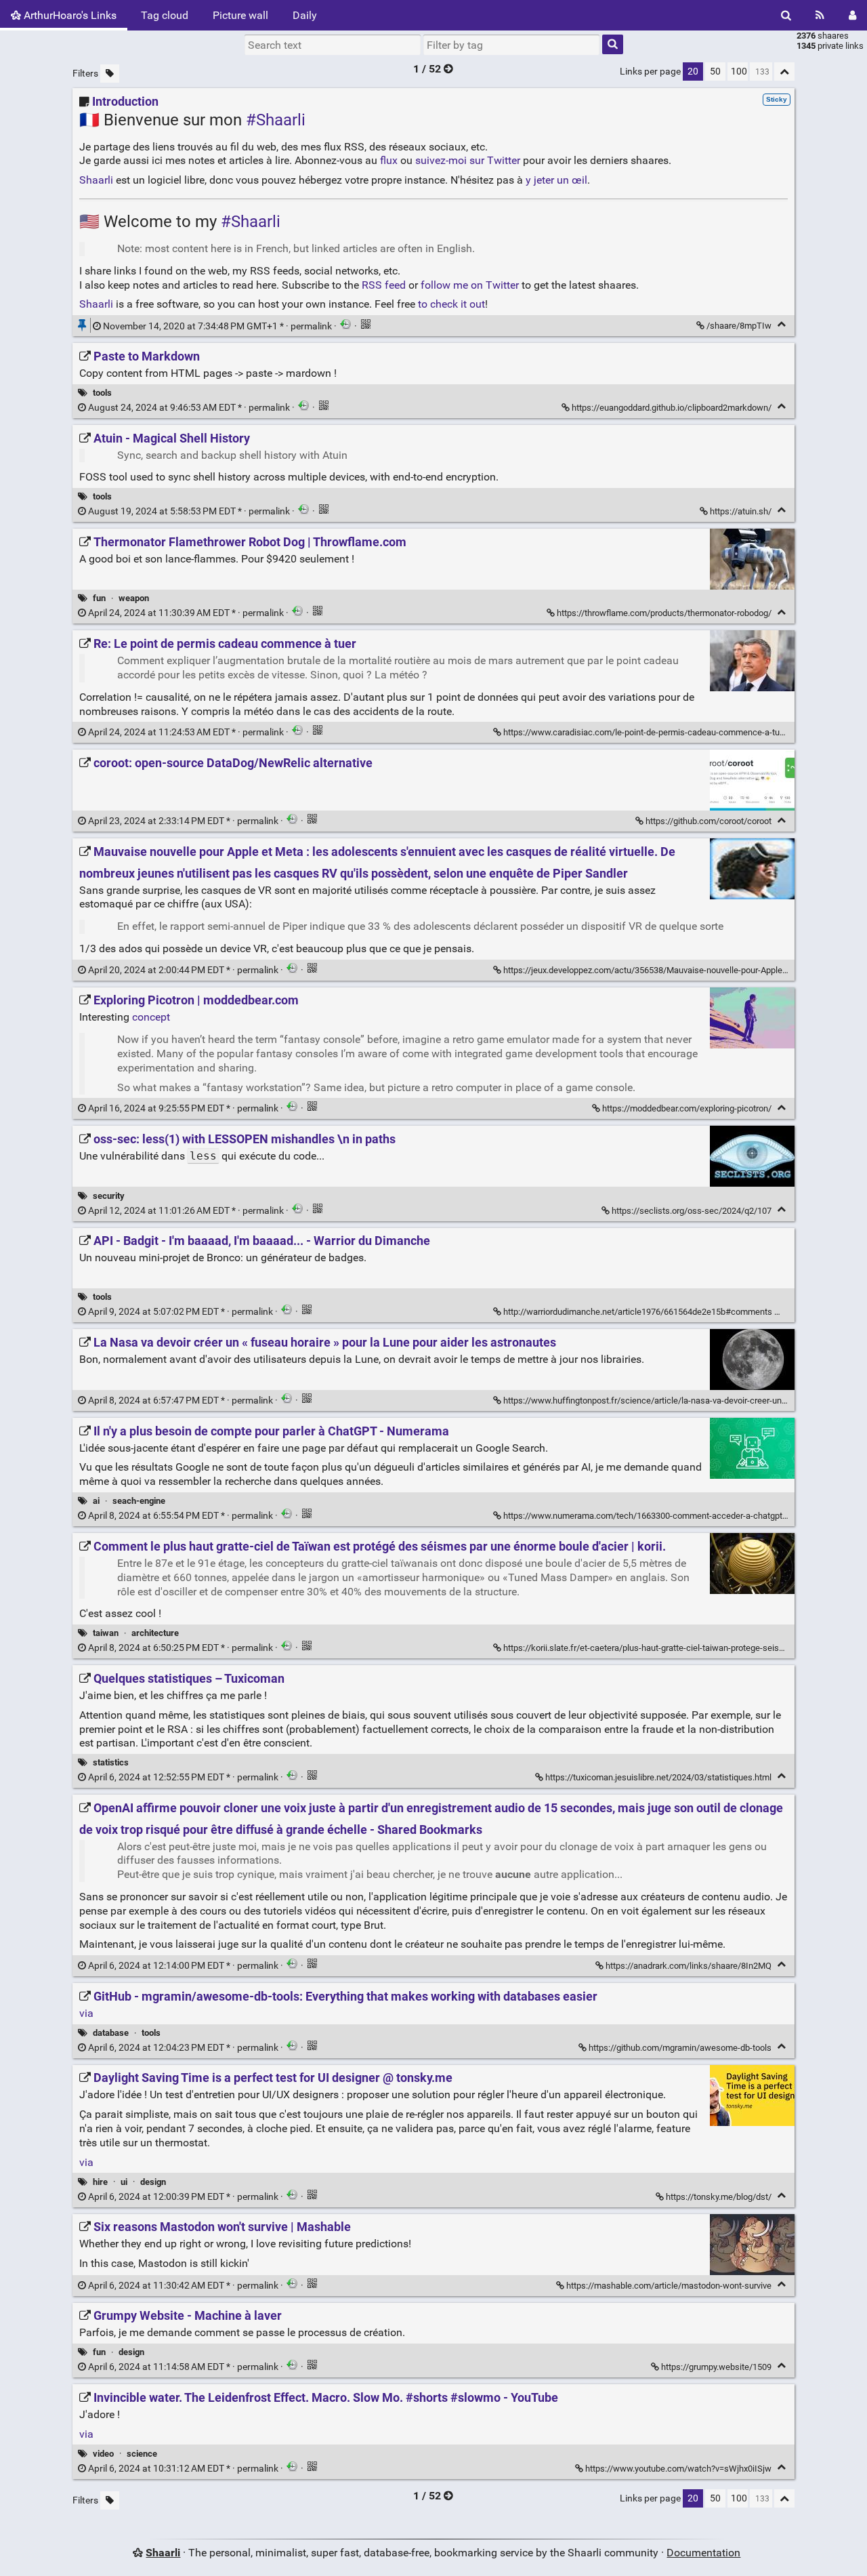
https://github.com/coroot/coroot (709, 821)
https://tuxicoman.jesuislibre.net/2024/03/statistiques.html (658, 1777)
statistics (111, 1762)
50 (715, 71)
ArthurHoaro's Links (69, 15)
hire (100, 2182)
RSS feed (384, 285)
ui (124, 2182)
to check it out (451, 304)
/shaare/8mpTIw (739, 326)
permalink (217, 326)
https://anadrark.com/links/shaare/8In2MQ (689, 1966)
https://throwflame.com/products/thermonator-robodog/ (664, 613)
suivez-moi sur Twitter (468, 160)
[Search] (786, 15)
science (142, 2454)
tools (102, 393)
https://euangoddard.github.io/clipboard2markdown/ (672, 408)
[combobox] (511, 45)
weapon (134, 598)
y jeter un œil (556, 180)
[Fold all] (784, 71)
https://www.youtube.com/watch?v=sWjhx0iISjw (678, 2469)
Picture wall (240, 15)
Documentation (703, 2553)
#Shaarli (276, 120)
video (103, 2454)
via (86, 2013)
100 (739, 71)
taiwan (106, 1633)
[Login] (852, 15)
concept (151, 1017)
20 (693, 71)
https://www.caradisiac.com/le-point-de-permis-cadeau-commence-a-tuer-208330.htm (669, 732)
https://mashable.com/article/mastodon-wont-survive (669, 2286)
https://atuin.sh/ (741, 511)
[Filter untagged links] (110, 74)
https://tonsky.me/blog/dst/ (719, 2197)
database (111, 2033)
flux (389, 160)
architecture (155, 1633)
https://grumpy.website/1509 (716, 2367)
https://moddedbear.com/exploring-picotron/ (687, 1108)
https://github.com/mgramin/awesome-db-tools (680, 2048)
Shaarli (96, 180)
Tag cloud (165, 15)
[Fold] (781, 324)
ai (96, 1501)
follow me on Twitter (470, 285)
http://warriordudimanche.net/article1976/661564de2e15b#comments (638, 1312)
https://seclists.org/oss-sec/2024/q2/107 (692, 1211)
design (153, 2182)
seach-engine (139, 1501)
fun (99, 598)
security (109, 1196)
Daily (305, 15)
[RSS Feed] (820, 15)
